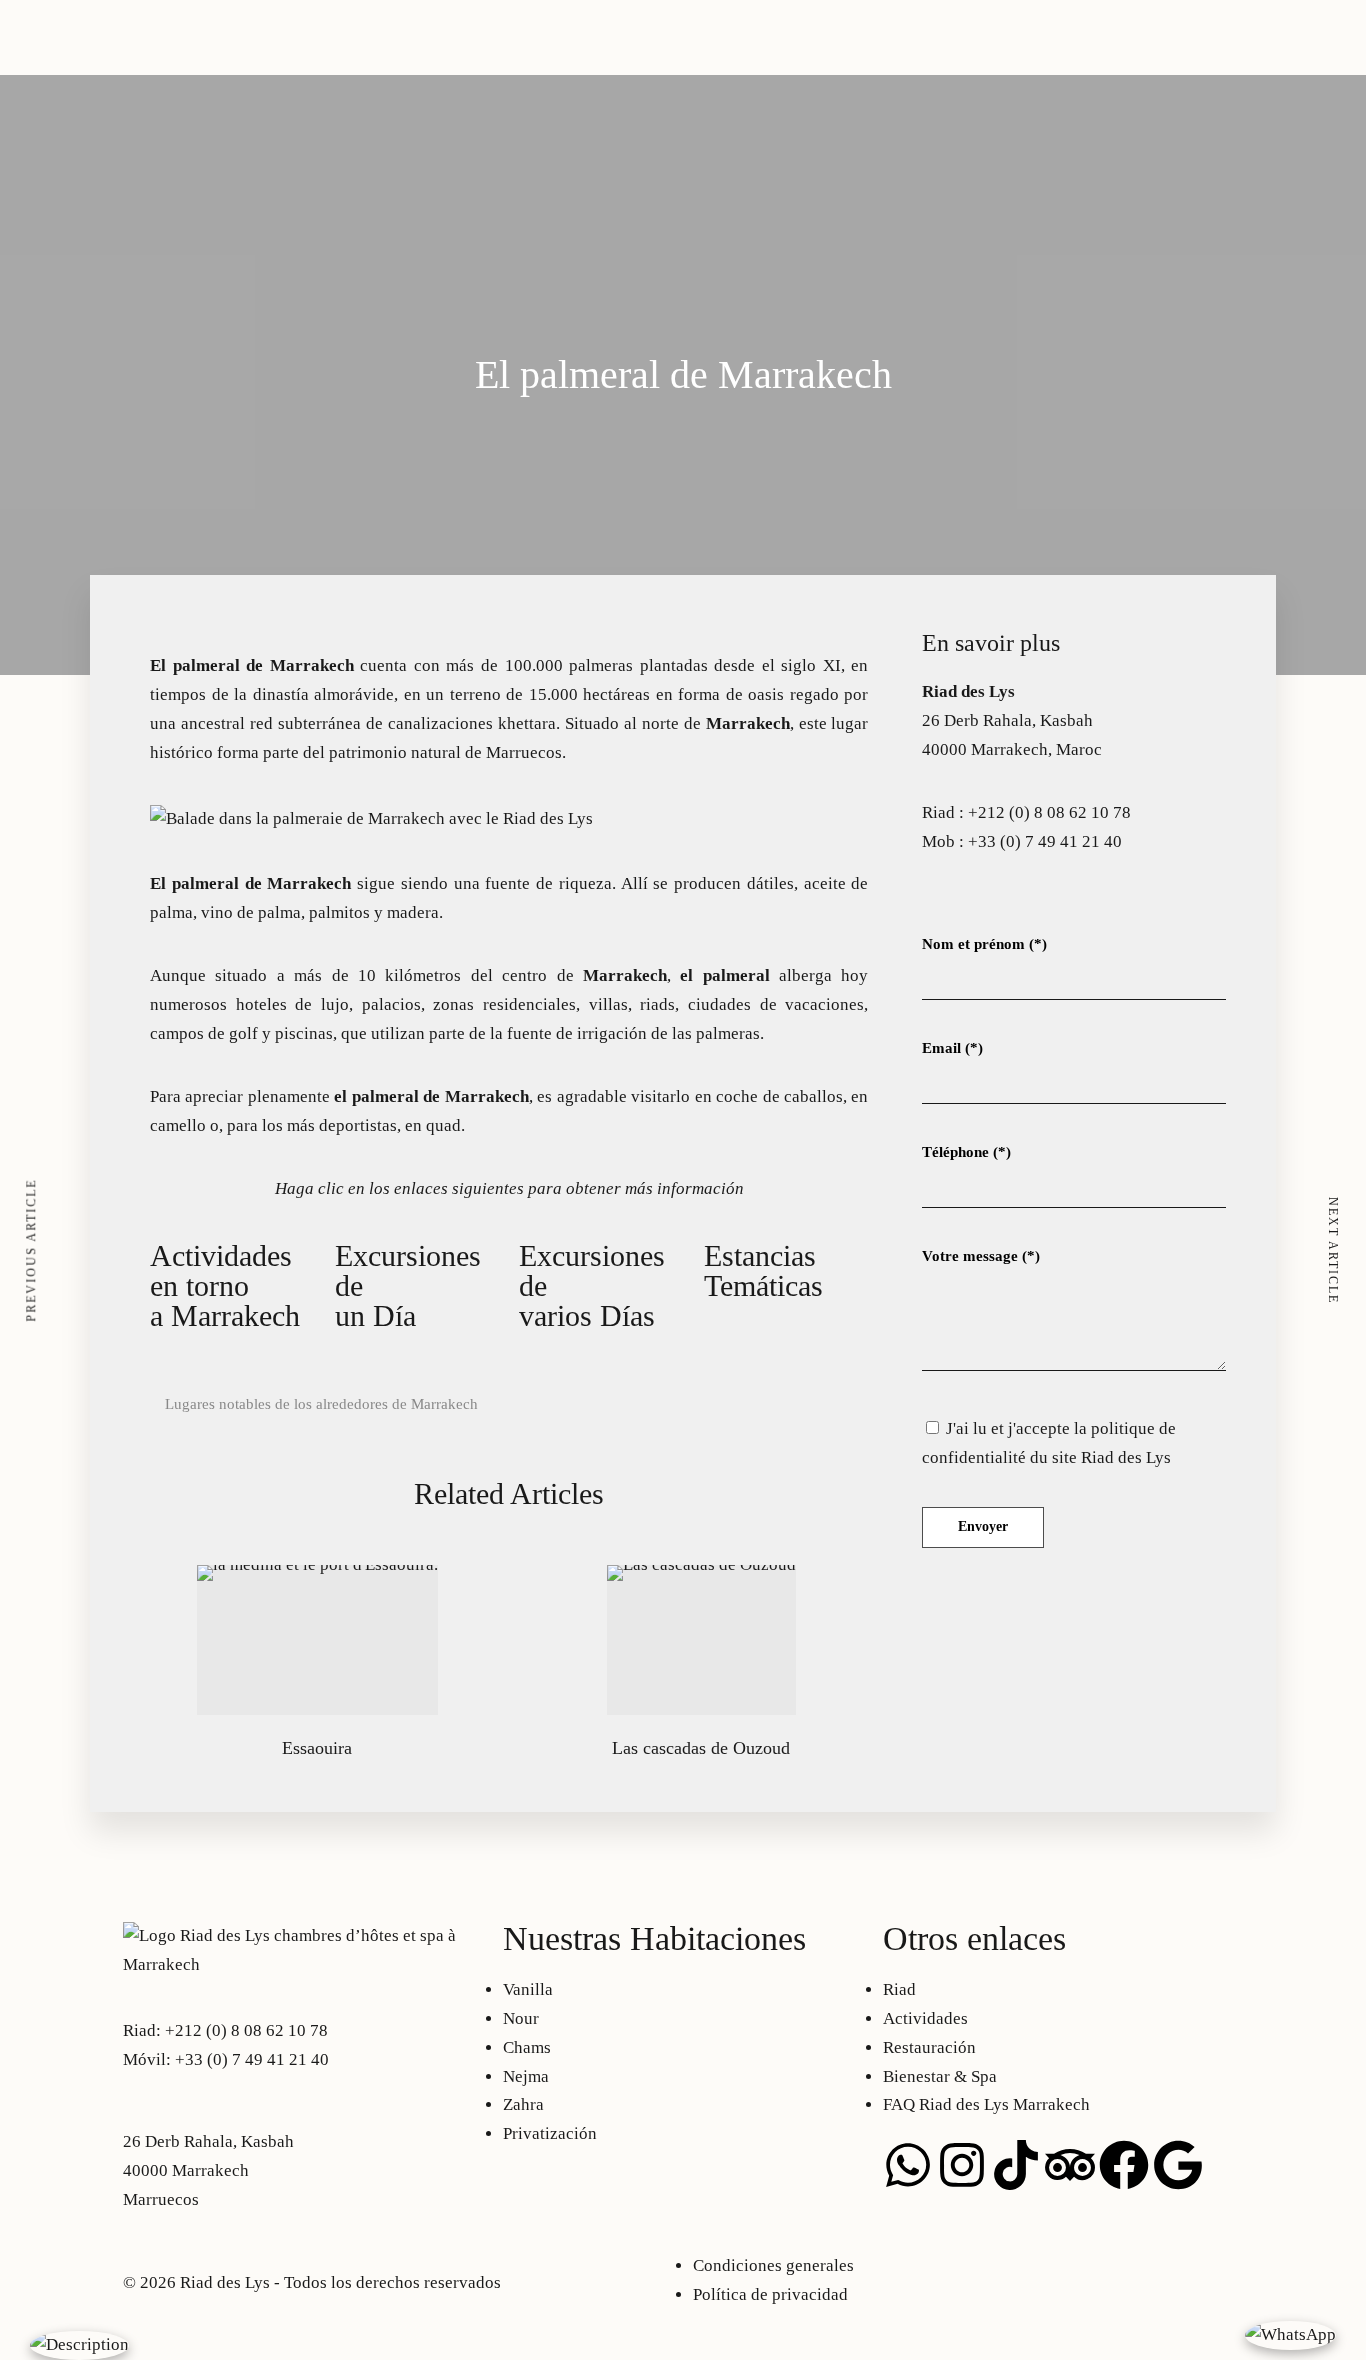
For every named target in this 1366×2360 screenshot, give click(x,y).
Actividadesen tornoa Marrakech (225, 1285)
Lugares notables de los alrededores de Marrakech (321, 1404)
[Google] (1178, 2165)
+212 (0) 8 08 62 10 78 (1049, 812)
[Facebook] (1124, 2165)
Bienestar (1013, 33)
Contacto (1083, 33)
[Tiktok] (1016, 2165)
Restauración (929, 33)
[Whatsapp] (908, 2165)
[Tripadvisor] (1070, 2165)
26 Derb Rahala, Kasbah (1007, 720)
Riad (282, 33)
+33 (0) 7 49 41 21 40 (1045, 841)
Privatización (313, 62)
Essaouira (317, 1748)
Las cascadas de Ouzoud (701, 1748)
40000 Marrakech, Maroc (1012, 749)
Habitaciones (215, 62)
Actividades (406, 62)
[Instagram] (962, 2165)
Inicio (144, 62)
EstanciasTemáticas (763, 1270)
